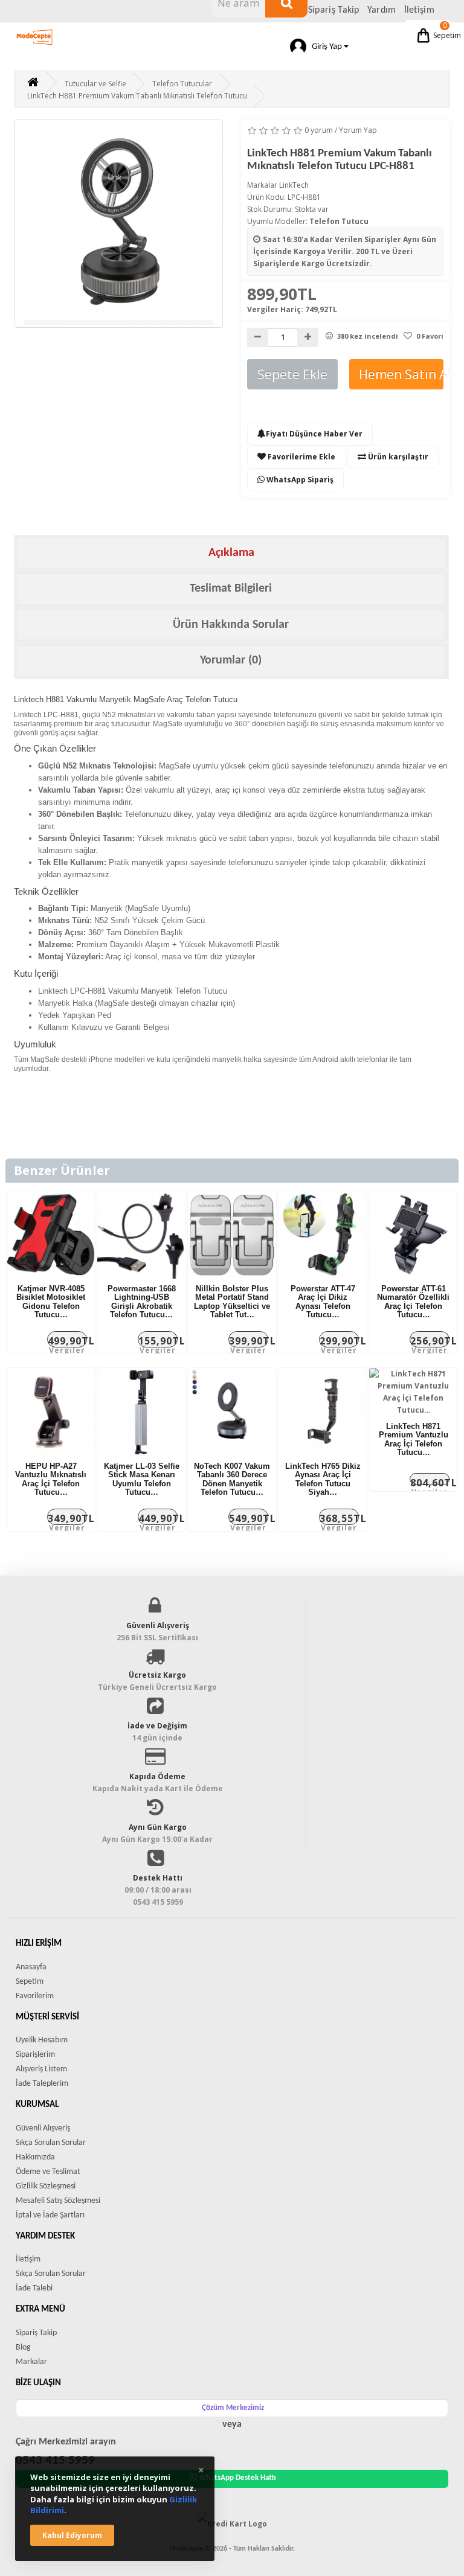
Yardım (382, 10)
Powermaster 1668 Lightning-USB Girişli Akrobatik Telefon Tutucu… (142, 1302)
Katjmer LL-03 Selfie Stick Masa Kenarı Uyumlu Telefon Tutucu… (142, 1479)
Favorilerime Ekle (301, 457)
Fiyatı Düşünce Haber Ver (314, 434)
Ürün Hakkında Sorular (231, 625)
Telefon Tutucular (182, 84)
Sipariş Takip (334, 10)
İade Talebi (34, 2288)
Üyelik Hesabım (42, 2040)
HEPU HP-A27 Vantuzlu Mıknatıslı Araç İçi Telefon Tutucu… (51, 1479)
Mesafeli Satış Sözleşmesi (58, 2201)
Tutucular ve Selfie (95, 84)
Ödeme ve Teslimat (48, 2172)
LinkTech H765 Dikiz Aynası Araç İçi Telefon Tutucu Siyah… (323, 1479)
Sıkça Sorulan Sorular (51, 2143)
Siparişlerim (35, 2055)
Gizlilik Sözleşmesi (46, 2186)
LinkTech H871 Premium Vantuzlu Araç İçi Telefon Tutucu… (414, 1439)
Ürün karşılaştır (397, 457)
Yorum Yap (358, 130)
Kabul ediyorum (72, 2535)
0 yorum (319, 130)
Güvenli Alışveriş (43, 2128)
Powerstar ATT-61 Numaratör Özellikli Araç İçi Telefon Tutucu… (413, 1302)
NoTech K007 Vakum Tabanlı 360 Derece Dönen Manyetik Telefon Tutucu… (232, 1479)
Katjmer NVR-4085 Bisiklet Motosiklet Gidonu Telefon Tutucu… (51, 1302)
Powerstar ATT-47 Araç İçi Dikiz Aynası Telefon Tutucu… (323, 1302)
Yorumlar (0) (231, 660)
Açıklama (231, 553)
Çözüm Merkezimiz (233, 2408)
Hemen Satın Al (401, 374)
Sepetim (441, 30)
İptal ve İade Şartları (50, 2215)
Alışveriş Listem (41, 2069)
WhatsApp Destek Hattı (238, 2478)
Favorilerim (35, 1996)
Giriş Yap (325, 47)
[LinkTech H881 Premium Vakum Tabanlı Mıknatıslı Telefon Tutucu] (119, 224)
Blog (23, 2347)
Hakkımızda (35, 2157)
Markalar (31, 2362)
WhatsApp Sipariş (299, 480)
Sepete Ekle (292, 374)
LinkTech (294, 185)
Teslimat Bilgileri (231, 589)
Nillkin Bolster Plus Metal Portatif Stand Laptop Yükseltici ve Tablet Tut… (232, 1302)
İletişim (419, 10)
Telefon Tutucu (339, 221)
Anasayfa (31, 1967)
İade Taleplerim (42, 2084)
